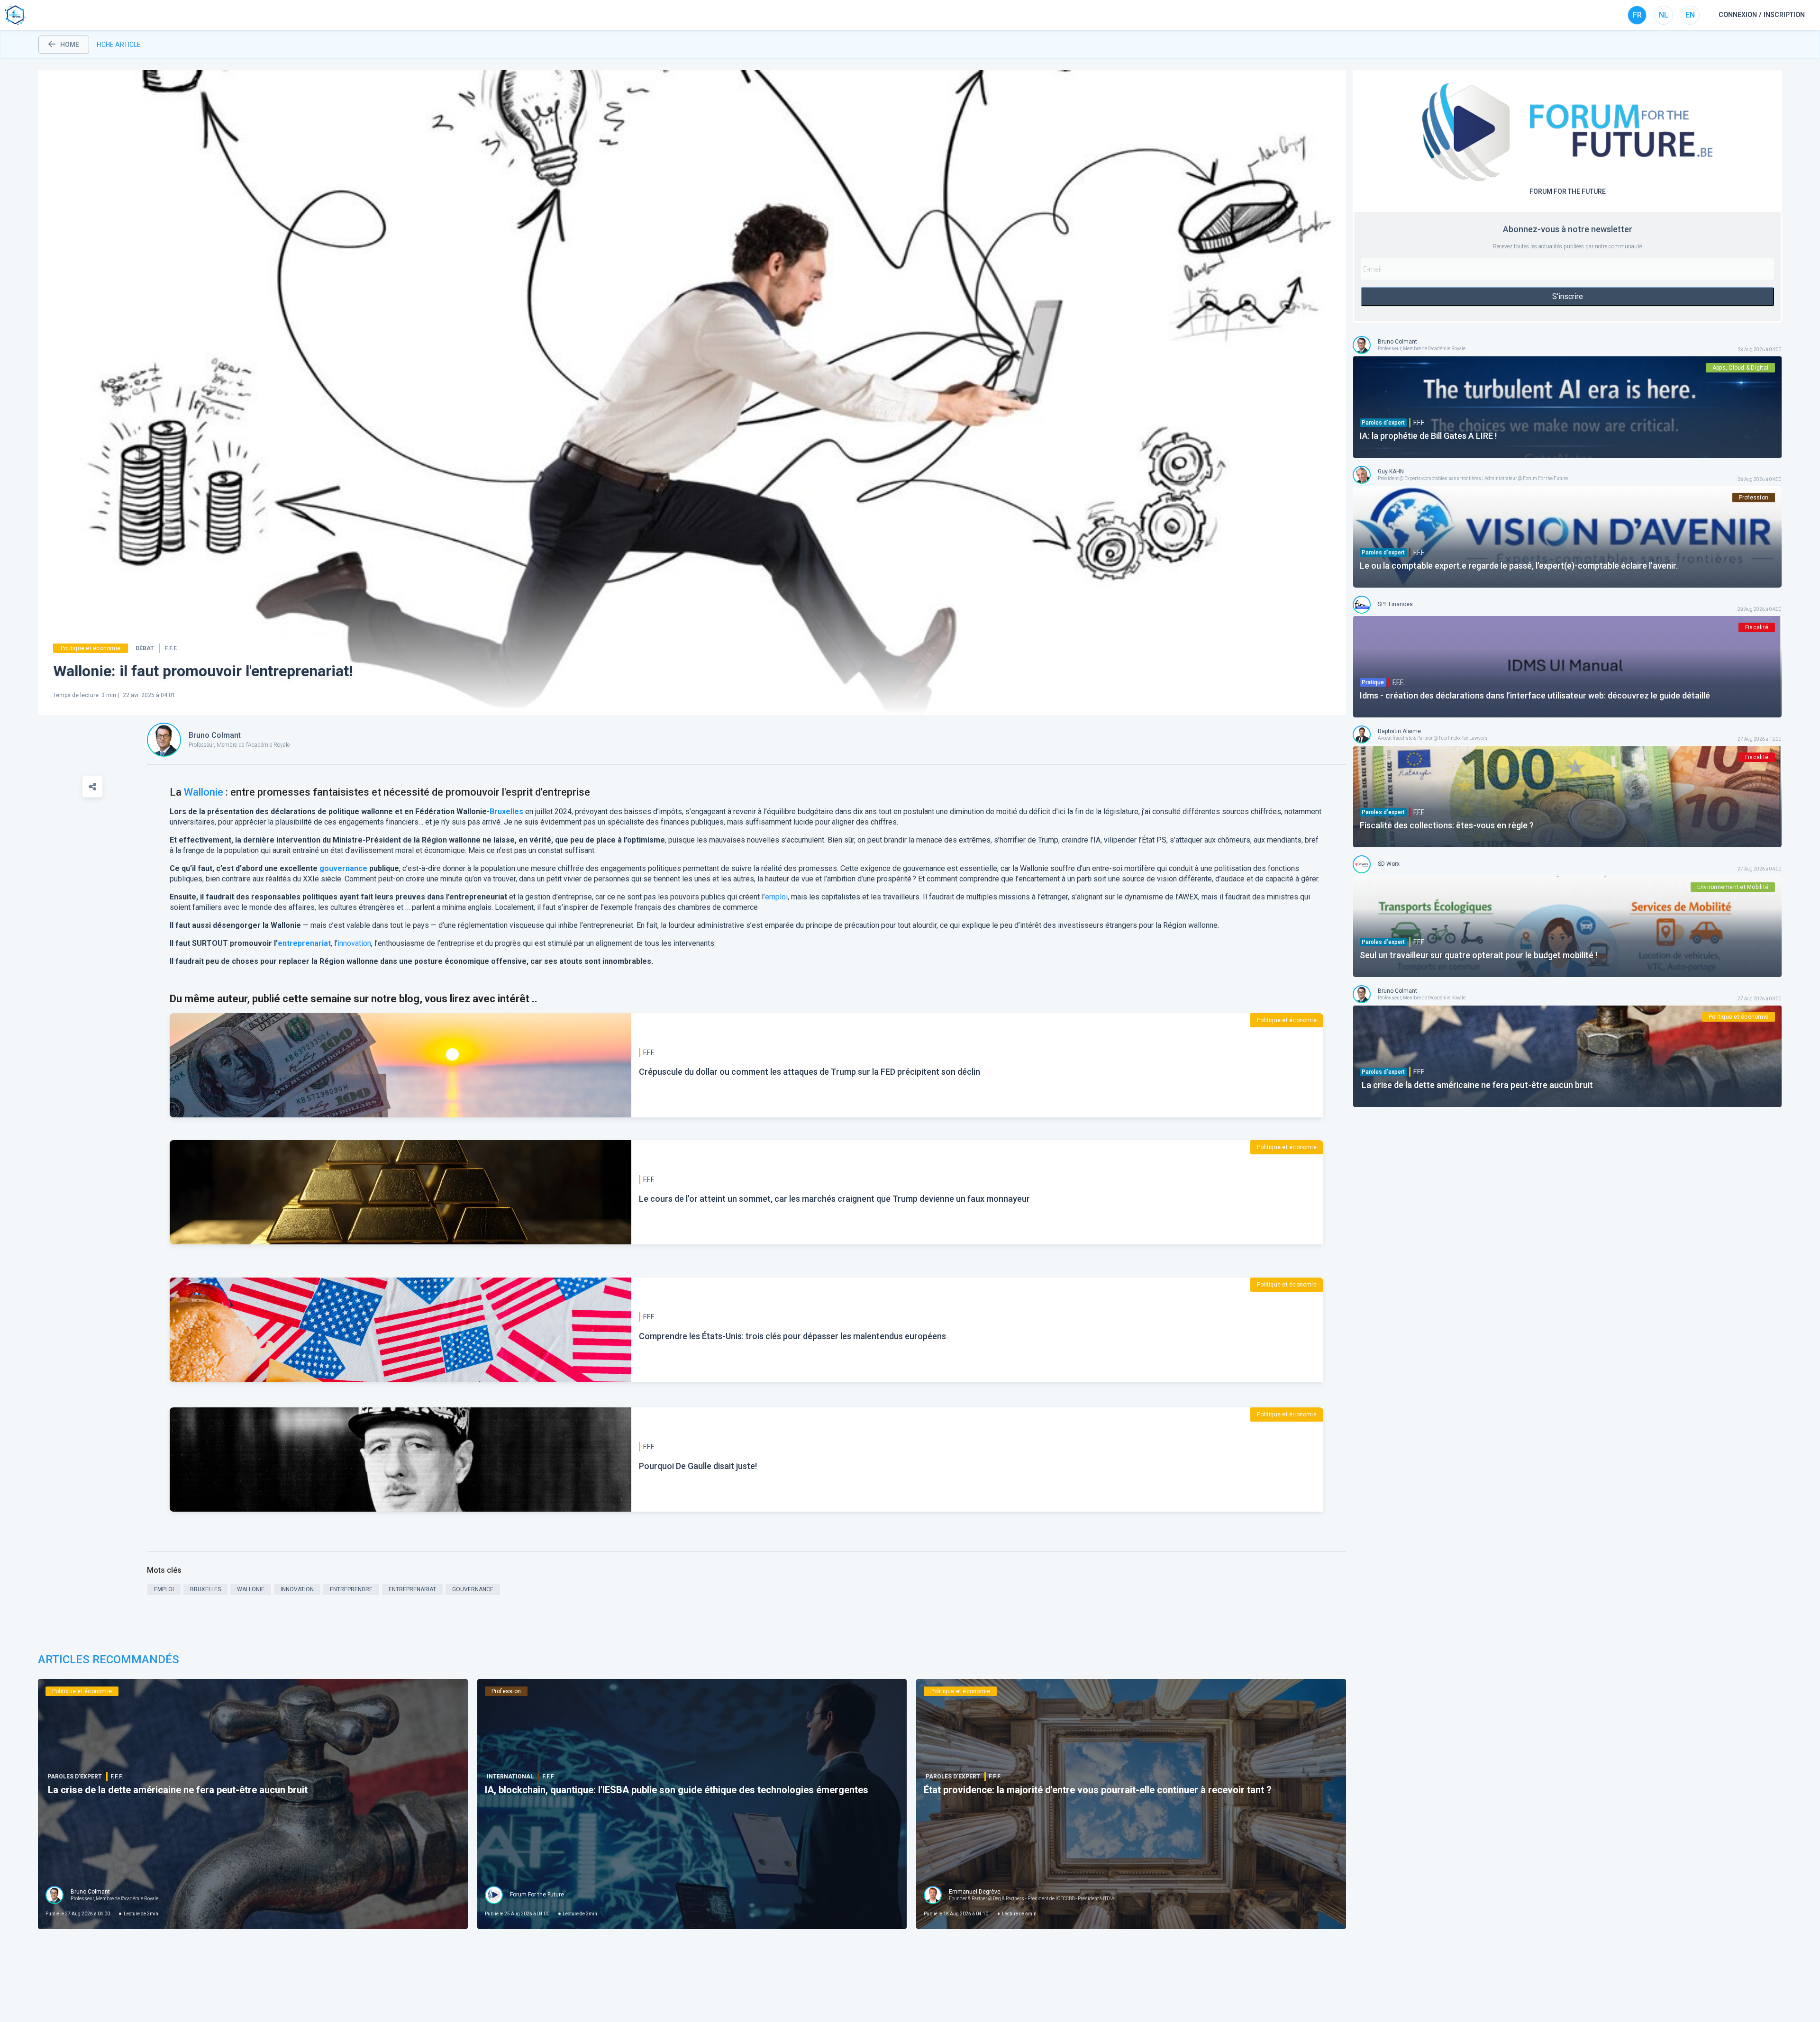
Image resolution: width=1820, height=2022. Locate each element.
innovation (354, 943)
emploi (776, 897)
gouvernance (343, 868)
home (70, 45)
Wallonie (204, 792)
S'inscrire (1568, 296)
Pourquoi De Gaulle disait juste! (698, 1466)
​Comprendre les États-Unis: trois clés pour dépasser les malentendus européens (792, 1336)
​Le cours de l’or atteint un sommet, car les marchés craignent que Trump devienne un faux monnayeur (834, 1199)
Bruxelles (506, 812)
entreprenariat (304, 943)
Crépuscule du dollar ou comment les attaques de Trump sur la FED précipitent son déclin (810, 1072)
